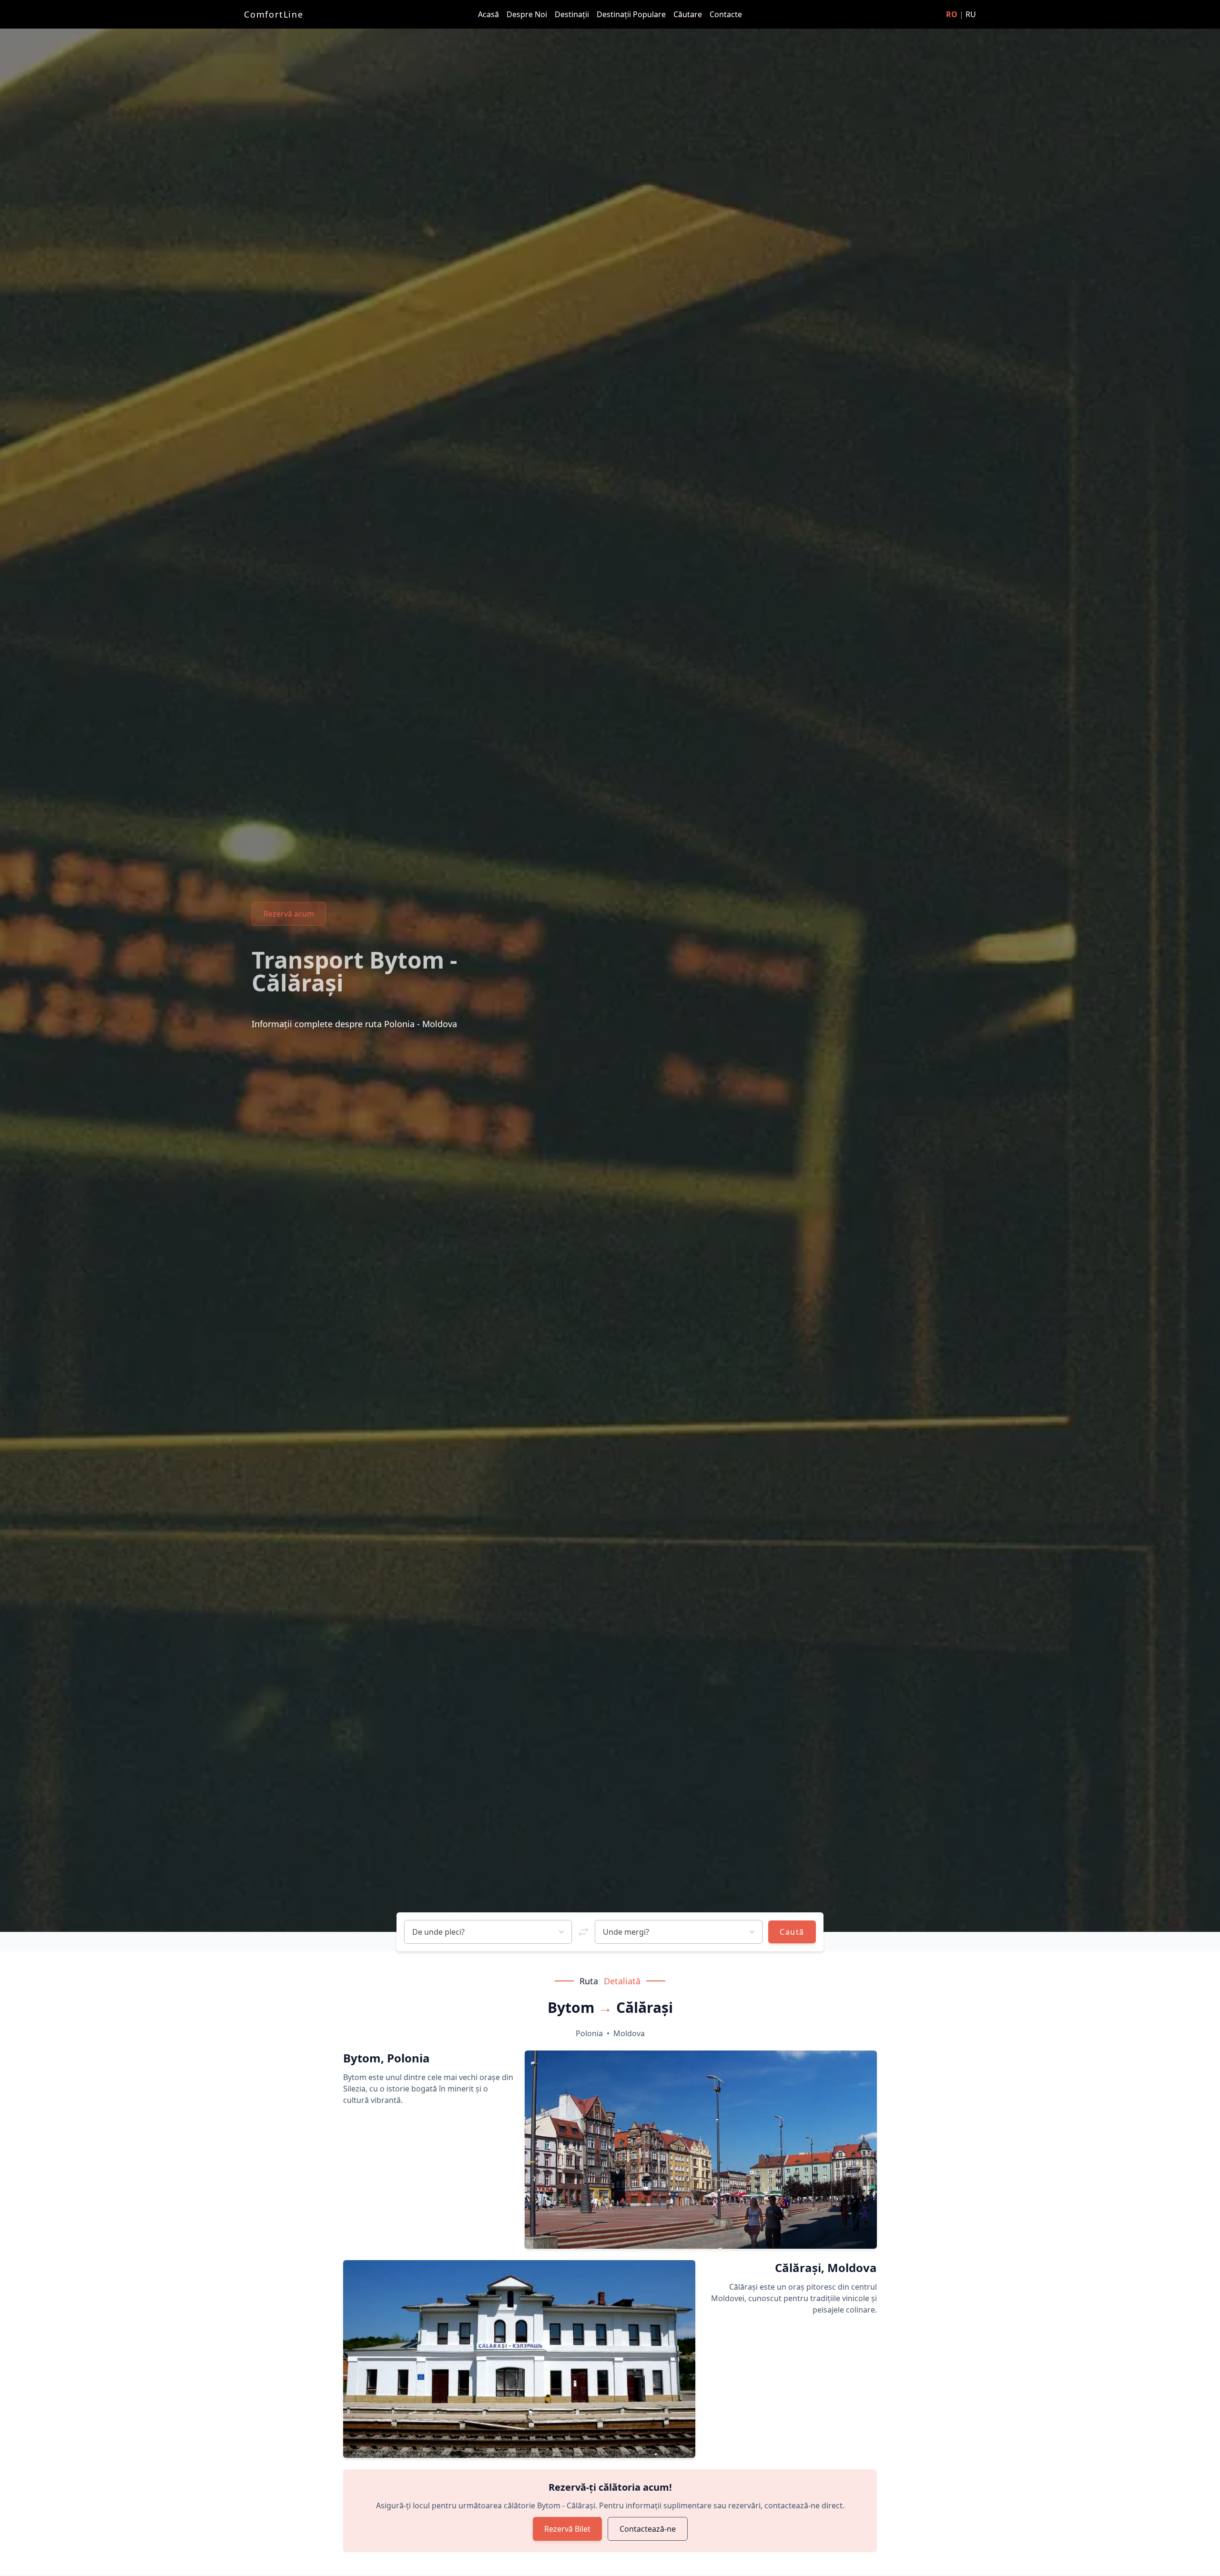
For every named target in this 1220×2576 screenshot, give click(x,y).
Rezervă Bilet (567, 2529)
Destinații (573, 14)
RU (971, 14)
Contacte (726, 14)
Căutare (689, 14)
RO (952, 14)
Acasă (489, 14)
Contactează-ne (648, 2529)
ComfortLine (274, 14)
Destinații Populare (632, 14)
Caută (792, 1932)
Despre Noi (528, 14)
